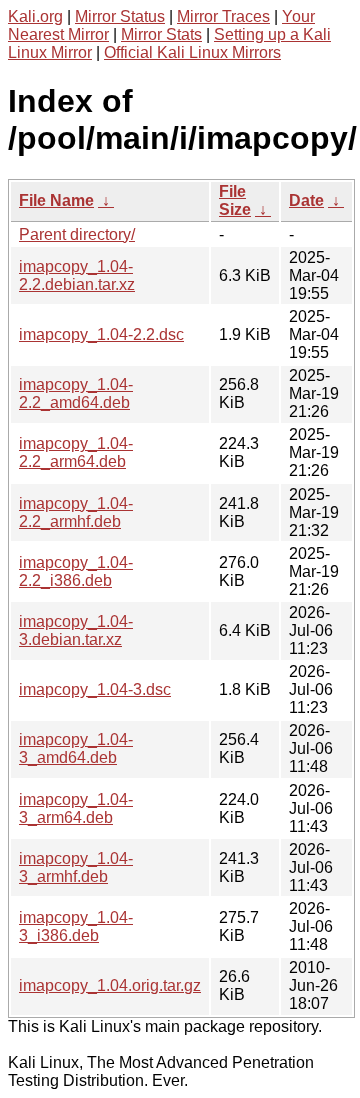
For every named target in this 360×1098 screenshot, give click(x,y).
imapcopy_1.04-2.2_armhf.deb (76, 512)
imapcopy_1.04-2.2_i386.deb (76, 571)
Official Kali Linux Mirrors (192, 52)
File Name (56, 200)
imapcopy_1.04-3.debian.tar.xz (76, 630)
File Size (235, 200)
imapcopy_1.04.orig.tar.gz (110, 985)
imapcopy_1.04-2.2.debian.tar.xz (77, 275)
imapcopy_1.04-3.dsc (95, 689)
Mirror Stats (161, 34)
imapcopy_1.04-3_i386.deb (76, 926)
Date (306, 200)
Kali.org (35, 16)
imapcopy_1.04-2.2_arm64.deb (76, 452)
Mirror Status (120, 16)
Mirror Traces (223, 16)
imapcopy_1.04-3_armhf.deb (76, 867)
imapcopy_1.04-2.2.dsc (101, 334)
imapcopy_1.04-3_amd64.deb (76, 748)
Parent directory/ (77, 234)
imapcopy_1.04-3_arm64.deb (76, 808)
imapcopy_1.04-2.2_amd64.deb (76, 393)
